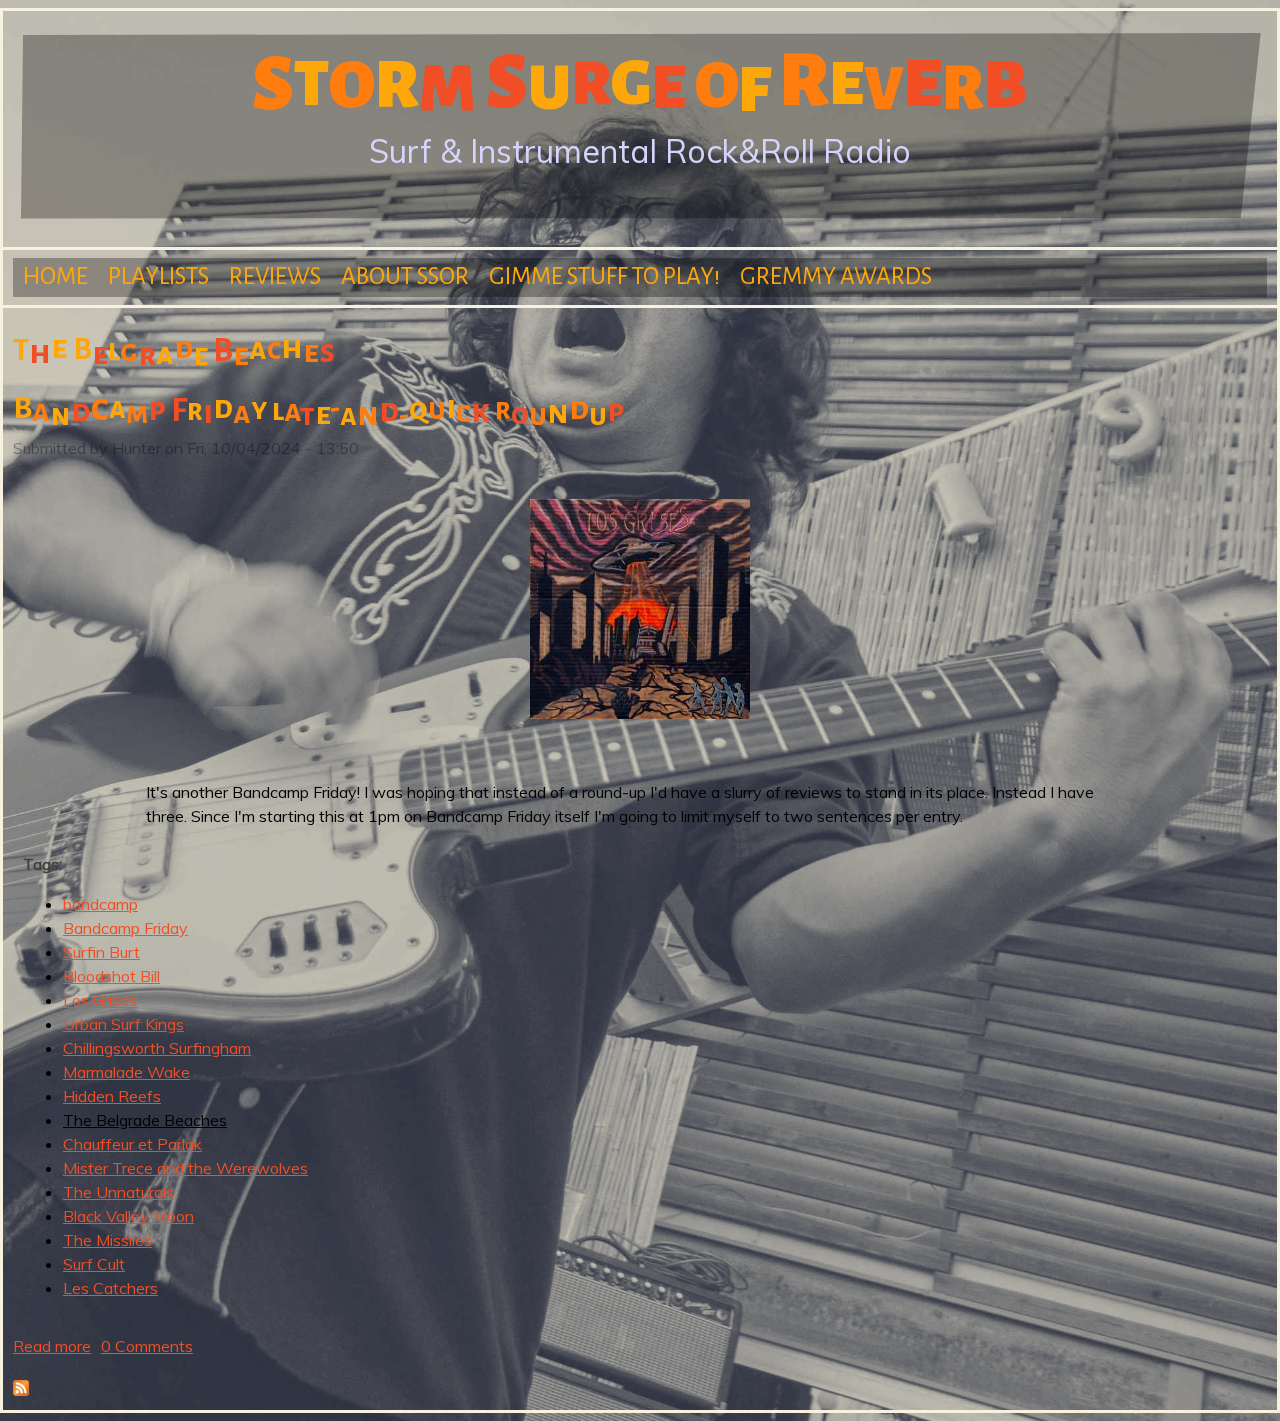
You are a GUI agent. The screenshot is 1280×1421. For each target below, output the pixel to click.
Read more (52, 1346)
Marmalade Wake (126, 1072)
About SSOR (405, 276)
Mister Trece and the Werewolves (185, 1168)
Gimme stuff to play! (604, 276)
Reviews (275, 276)
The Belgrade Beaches (145, 1120)
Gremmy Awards (836, 276)
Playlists (158, 276)
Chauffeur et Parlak (132, 1144)
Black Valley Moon (128, 1216)
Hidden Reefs (112, 1096)
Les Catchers (110, 1288)
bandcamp (100, 904)
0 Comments (147, 1346)
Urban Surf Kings (123, 1024)
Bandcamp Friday (125, 928)
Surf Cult (94, 1264)
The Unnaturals (118, 1192)
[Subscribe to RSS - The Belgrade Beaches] (21, 1390)
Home (55, 276)
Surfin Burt (101, 952)
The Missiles (107, 1240)
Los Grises (100, 1000)
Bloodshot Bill (111, 976)
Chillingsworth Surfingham (157, 1048)
